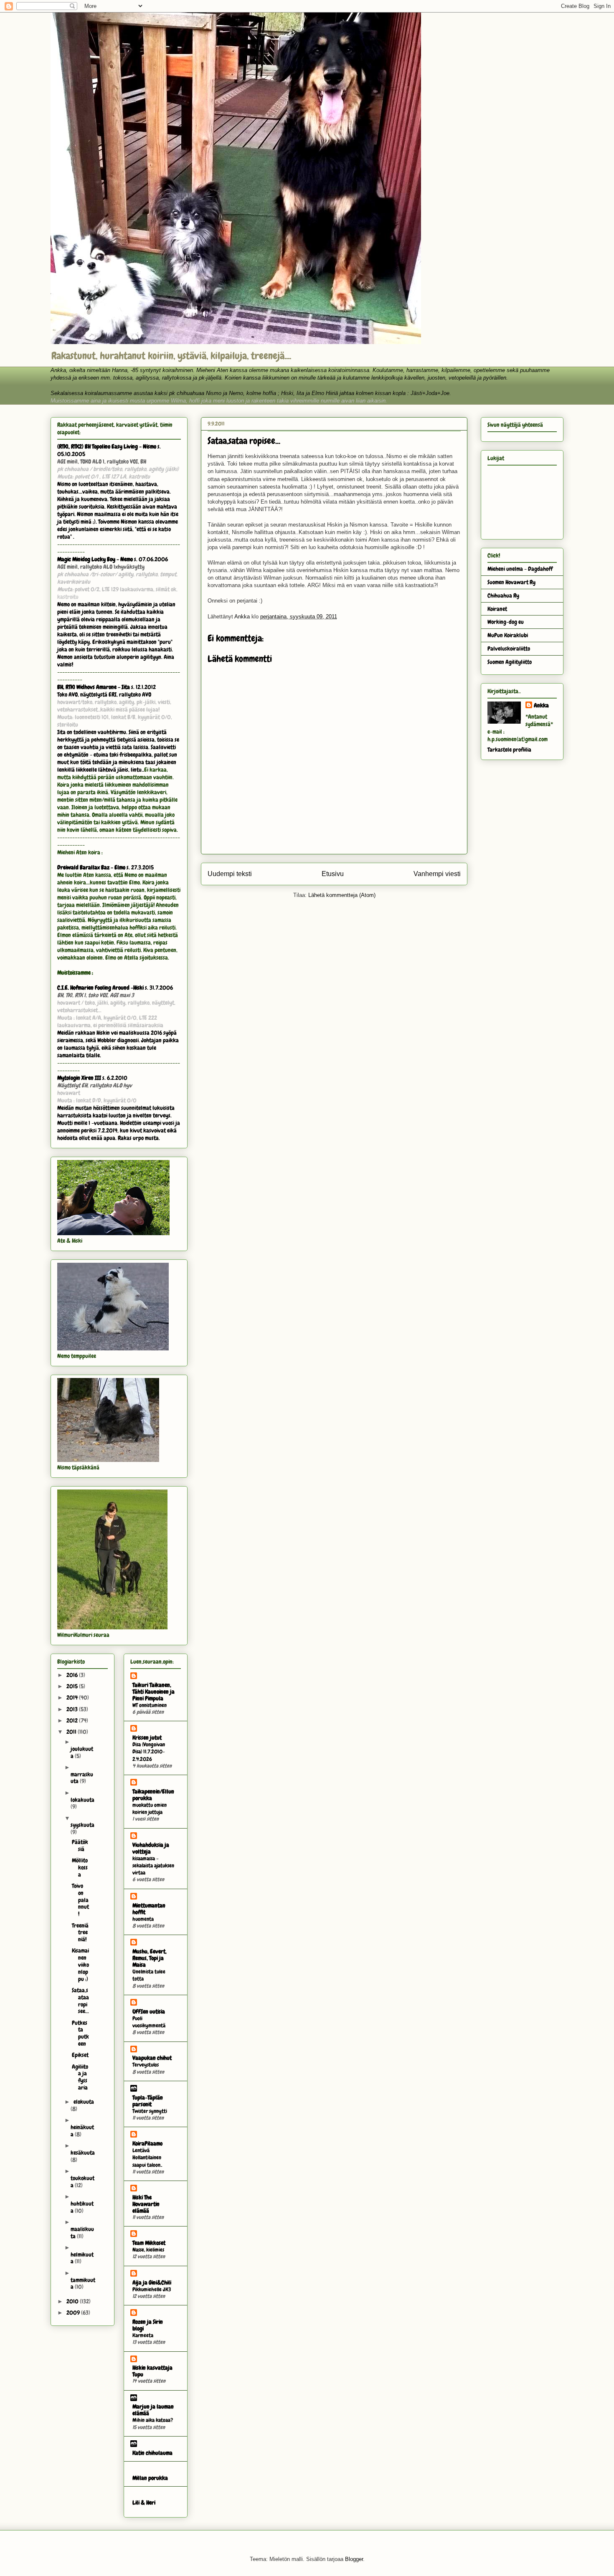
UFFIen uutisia (149, 2011)
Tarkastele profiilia (509, 750)
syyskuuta (82, 1825)
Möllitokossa (80, 1867)
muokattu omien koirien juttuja (150, 1809)
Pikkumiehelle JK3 (152, 2289)
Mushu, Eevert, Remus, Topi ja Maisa (150, 1958)
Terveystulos (146, 2065)
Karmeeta (143, 2335)
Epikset (80, 2055)
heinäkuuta (82, 2131)
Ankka (541, 705)
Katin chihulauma (152, 2453)
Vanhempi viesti (437, 874)
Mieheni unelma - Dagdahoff (520, 569)
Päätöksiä (80, 1845)
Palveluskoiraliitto (509, 648)
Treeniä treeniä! (80, 1933)
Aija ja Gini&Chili (152, 2282)
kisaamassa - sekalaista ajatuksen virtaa (153, 1866)
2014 (73, 1697)
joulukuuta (82, 1752)
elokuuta (84, 2102)
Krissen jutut (147, 1738)
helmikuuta (82, 2258)
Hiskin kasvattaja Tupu (152, 2371)
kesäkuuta (83, 2153)
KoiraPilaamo (147, 2143)
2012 (73, 1720)
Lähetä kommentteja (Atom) (342, 895)
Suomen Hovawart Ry (511, 582)
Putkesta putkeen (80, 2033)
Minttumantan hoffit (149, 1909)
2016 (73, 1675)
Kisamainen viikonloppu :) (80, 1964)
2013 (73, 1709)
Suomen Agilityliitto (510, 662)
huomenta (143, 1919)
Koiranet (497, 609)
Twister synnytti (150, 2111)
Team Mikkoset (149, 2243)
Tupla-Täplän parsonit (148, 2101)
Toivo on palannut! (80, 1900)
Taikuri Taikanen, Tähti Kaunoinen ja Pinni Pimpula (153, 1692)
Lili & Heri (144, 2503)
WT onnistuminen (150, 1705)
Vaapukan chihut (152, 2058)
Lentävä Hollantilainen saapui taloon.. (147, 2158)
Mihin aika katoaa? (153, 2420)
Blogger (354, 2559)
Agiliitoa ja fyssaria (80, 2077)
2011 (72, 1732)
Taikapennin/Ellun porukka (153, 1795)
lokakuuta (82, 1800)
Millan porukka (150, 2478)
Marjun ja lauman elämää (153, 2410)
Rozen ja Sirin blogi (148, 2325)
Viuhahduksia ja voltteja (151, 1848)
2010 (73, 2301)
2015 (73, 1686)
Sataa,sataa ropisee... (80, 2001)
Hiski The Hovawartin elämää (146, 2204)
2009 (74, 2313)
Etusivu (333, 874)
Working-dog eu (506, 622)
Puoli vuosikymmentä (149, 2022)
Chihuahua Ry (503, 595)
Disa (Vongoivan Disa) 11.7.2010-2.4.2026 (149, 1752)
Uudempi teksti (230, 874)
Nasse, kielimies (148, 2250)
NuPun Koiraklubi (508, 635)
